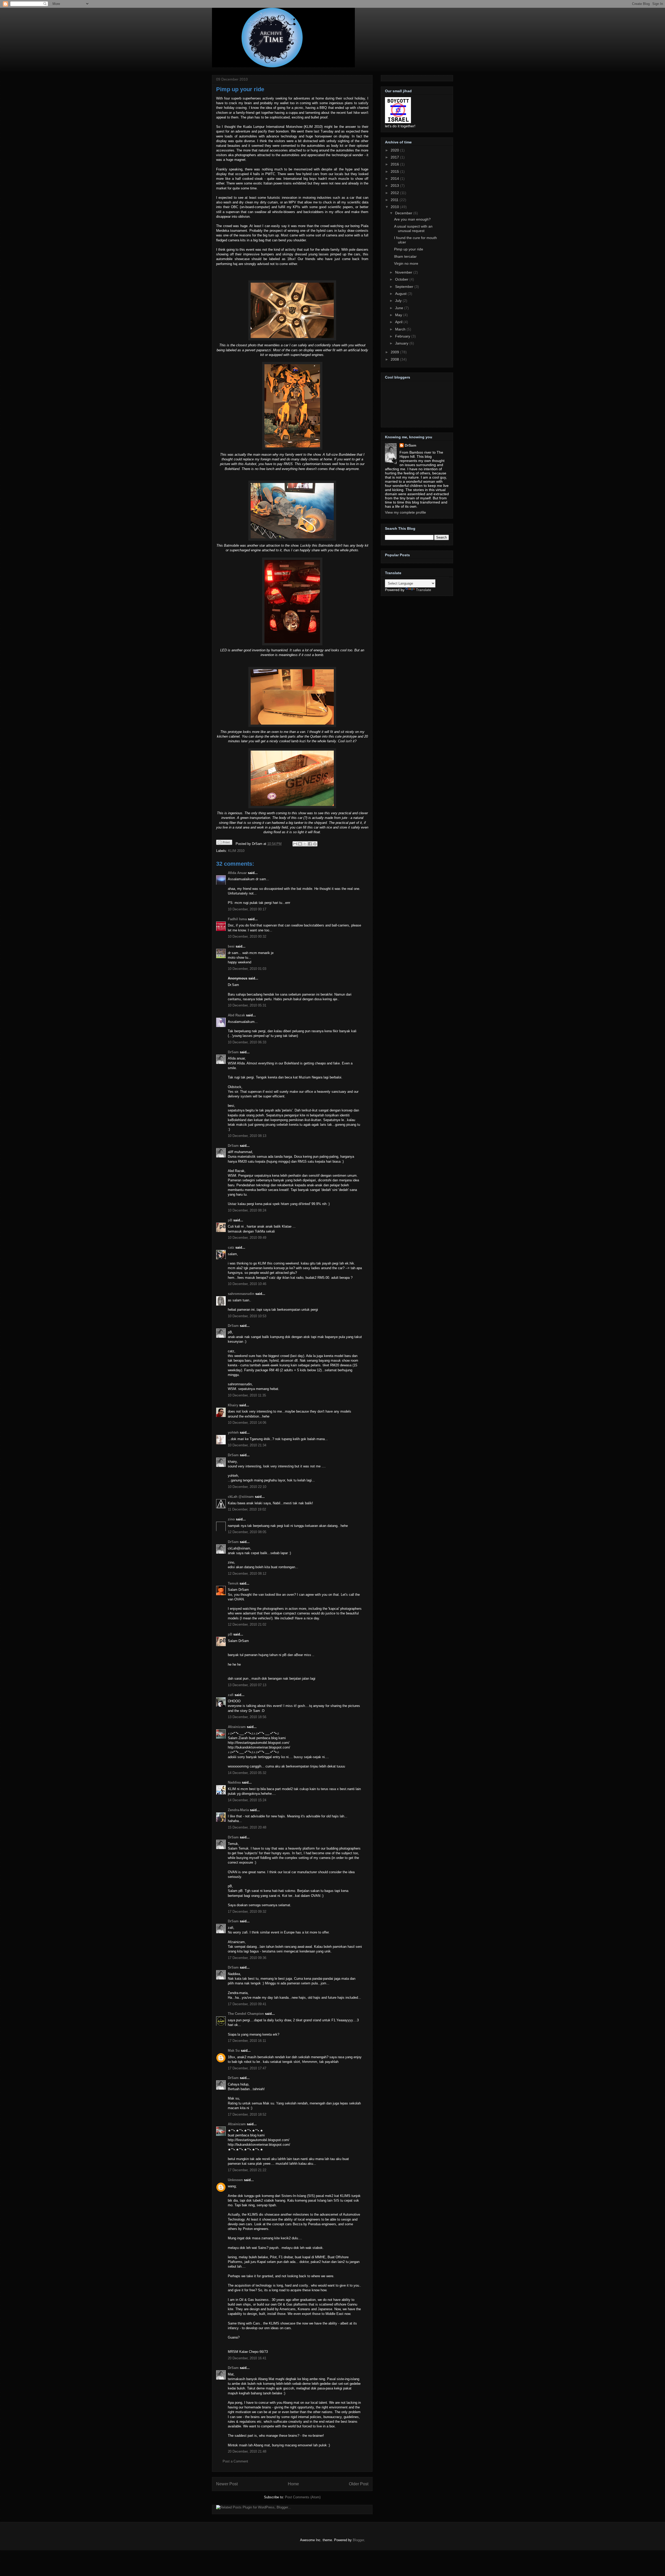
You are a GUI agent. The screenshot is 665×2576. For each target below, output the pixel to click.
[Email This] (295, 844)
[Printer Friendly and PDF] (224, 843)
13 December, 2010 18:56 (247, 1717)
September (405, 287)
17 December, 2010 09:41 (247, 2004)
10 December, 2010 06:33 (247, 1042)
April (399, 322)
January (402, 343)
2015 (395, 171)
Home (293, 2484)
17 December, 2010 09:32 (247, 1912)
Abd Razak (236, 1015)
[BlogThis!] (300, 844)
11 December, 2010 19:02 (247, 1509)
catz (231, 1247)
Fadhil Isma (237, 919)
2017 (395, 157)
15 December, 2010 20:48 (247, 1827)
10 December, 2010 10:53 (247, 1316)
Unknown (235, 2180)
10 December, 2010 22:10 (247, 1487)
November (404, 272)
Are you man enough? (412, 219)
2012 (395, 193)
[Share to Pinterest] (315, 844)
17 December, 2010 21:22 (247, 2170)
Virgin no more (406, 263)
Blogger (358, 2540)
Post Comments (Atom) (303, 2497)
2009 (395, 352)
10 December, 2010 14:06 (247, 1423)
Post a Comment (235, 2461)
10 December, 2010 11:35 (247, 1395)
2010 (395, 207)
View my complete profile (405, 512)
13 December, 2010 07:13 (247, 1685)
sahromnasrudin (241, 1294)
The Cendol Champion (246, 2014)
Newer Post (227, 2484)
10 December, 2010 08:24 (247, 1210)
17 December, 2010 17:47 (247, 2068)
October (402, 279)
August (401, 294)
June (400, 308)
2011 (395, 200)
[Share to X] (305, 844)
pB (230, 1220)
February (403, 336)
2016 (395, 164)
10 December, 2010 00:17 (247, 909)
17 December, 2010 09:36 (247, 1958)
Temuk (233, 1583)
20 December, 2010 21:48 (247, 2451)
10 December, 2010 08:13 (247, 1136)
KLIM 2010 (236, 851)
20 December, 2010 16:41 (247, 2358)
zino (231, 1519)
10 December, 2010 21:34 (247, 1445)
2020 (395, 150)
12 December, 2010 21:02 (247, 1624)
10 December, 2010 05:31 (247, 1005)
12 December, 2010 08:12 (247, 1574)
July (399, 301)
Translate (424, 590)
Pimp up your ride (240, 89)
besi (231, 946)
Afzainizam (237, 1727)
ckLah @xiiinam (241, 1497)
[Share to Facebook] (310, 844)
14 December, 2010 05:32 (247, 1773)
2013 (395, 186)
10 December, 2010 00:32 (247, 936)
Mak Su (234, 2051)
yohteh (233, 1432)
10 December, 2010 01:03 (247, 969)
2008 (395, 359)
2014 (395, 178)
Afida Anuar (237, 873)
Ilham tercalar (405, 256)
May (399, 315)
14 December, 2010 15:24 (247, 1800)
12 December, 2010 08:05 (247, 1532)
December (404, 213)
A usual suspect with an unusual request (413, 229)
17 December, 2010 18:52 (247, 2114)
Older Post (359, 2484)
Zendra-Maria (238, 1810)
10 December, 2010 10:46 (247, 1284)
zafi (231, 1695)
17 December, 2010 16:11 (247, 2041)
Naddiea (234, 1782)
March (401, 329)
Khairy (233, 1405)
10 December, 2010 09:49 (247, 1238)
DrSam (233, 1052)
